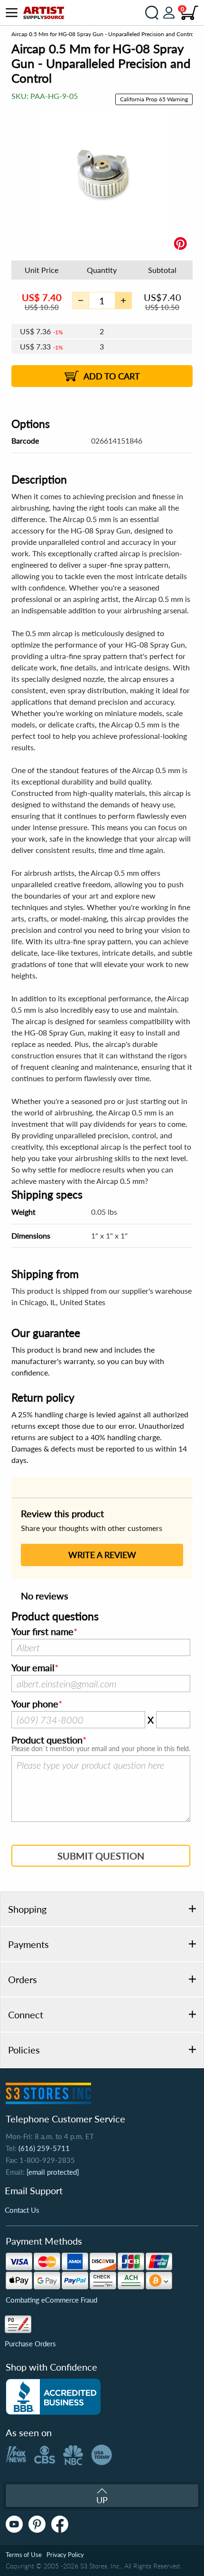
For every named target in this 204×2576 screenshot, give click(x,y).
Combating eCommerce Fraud (51, 2300)
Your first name (42, 1632)
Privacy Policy (65, 2555)
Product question (47, 1740)
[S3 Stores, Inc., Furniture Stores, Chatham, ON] (53, 2397)
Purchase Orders (30, 2344)
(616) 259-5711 (44, 2148)
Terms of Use (24, 2555)
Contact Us (22, 2210)
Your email (33, 1668)
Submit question (101, 1856)
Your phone (35, 1704)
